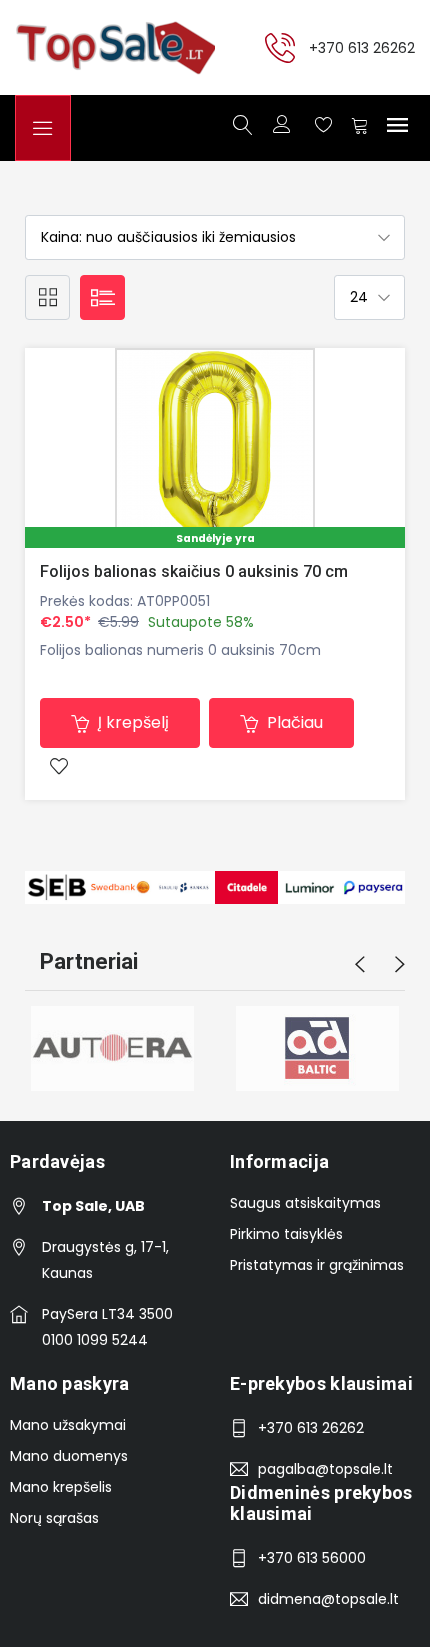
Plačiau (293, 722)
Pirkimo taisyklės (286, 1234)
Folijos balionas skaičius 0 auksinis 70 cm (194, 571)
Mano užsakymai (68, 1425)
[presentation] (360, 965)
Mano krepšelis (61, 1487)
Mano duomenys (69, 1456)
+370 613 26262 (362, 47)
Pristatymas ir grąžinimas (317, 1265)
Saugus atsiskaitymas (305, 1203)
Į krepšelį (131, 722)
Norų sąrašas (54, 1518)
